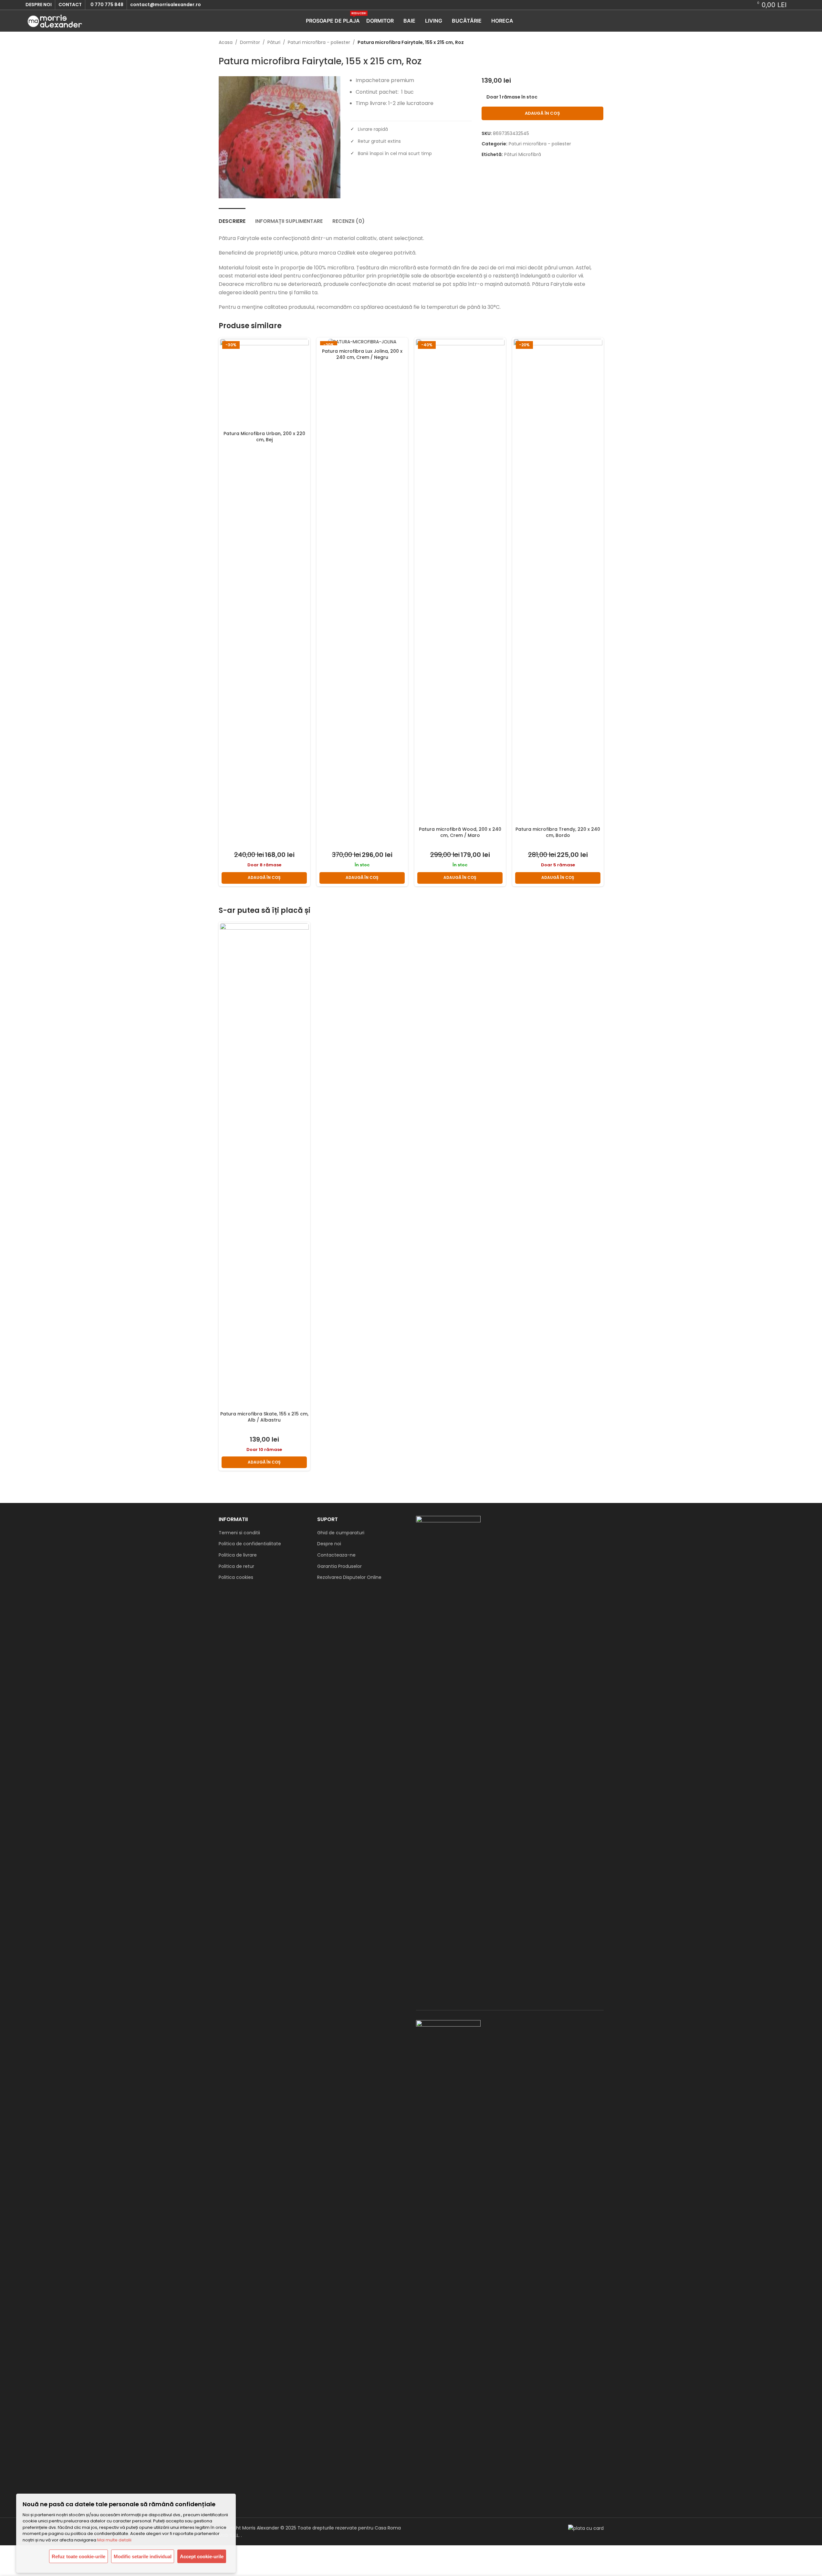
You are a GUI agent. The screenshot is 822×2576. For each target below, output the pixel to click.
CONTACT (70, 5)
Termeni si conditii (239, 1533)
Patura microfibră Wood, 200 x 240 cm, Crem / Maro (460, 832)
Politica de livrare (238, 1555)
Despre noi (329, 1544)
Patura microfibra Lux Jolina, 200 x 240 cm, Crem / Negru (362, 354)
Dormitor (250, 42)
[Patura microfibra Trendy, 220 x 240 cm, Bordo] (558, 581)
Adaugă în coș (542, 113)
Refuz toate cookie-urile (78, 2556)
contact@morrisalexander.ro (166, 5)
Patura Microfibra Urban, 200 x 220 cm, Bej (264, 437)
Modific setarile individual (143, 2556)
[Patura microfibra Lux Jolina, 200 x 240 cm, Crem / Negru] (362, 342)
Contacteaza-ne (336, 1555)
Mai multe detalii (114, 2540)
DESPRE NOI (39, 5)
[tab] (232, 218)
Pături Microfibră (523, 154)
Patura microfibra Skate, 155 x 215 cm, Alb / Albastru (264, 1417)
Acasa (226, 42)
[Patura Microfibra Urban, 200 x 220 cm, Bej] (264, 383)
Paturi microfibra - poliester (319, 42)
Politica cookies (236, 1577)
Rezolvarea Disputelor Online (349, 1577)
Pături (274, 42)
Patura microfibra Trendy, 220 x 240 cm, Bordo (558, 832)
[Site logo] (55, 20)
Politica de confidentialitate (250, 1544)
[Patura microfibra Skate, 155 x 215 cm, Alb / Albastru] (264, 1165)
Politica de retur (236, 1566)
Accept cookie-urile (202, 2556)
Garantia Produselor (339, 1566)
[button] (264, 878)
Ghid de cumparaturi (341, 1533)
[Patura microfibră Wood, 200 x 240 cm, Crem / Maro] (460, 581)
